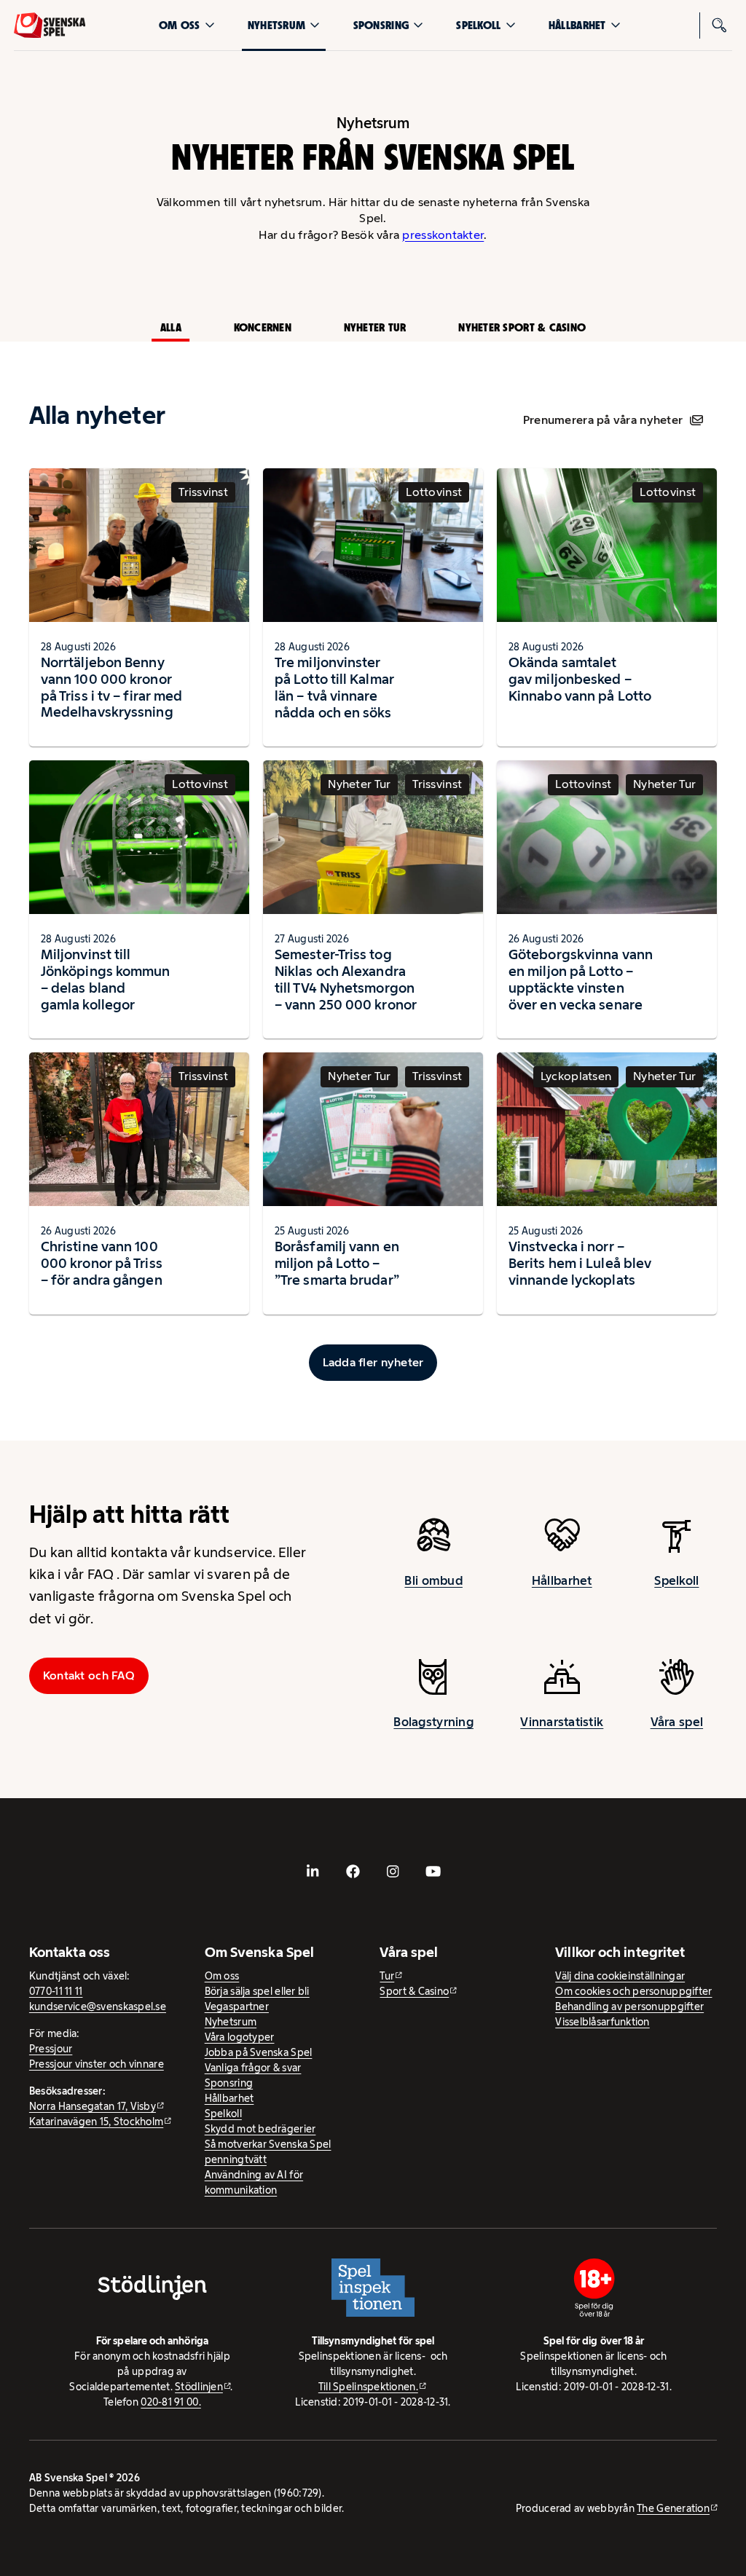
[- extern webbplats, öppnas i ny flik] (313, 1872)
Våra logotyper (240, 2037)
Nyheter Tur (375, 327)
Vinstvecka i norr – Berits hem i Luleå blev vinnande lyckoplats (580, 1263)
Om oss (180, 25)
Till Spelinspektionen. (368, 2387)
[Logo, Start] (50, 25)
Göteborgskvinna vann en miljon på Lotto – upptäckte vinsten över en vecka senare (581, 979)
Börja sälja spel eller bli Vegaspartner (257, 1999)
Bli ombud (433, 1580)
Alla (171, 327)
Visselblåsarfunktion (602, 2022)
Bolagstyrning (433, 1722)
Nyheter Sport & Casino (522, 327)
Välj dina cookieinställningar (620, 1976)
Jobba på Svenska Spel (259, 2052)
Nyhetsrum (276, 25)
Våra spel (677, 1722)
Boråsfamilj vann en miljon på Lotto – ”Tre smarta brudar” (337, 1263)
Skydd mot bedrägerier (260, 2129)
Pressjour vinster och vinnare (97, 2064)
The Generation (673, 2508)
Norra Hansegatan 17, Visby (93, 2106)
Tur (387, 1976)
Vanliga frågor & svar (253, 2068)
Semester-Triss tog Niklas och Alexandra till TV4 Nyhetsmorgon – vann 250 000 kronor (346, 979)
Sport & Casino (414, 1991)
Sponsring (381, 25)
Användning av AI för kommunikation (254, 2182)
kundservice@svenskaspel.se (98, 2006)
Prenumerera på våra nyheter (603, 420)
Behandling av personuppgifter (629, 2006)
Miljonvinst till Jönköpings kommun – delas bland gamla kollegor (106, 979)
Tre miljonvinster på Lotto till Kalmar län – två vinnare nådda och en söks (334, 687)
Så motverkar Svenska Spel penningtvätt (268, 2152)
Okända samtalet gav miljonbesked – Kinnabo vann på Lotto (580, 679)
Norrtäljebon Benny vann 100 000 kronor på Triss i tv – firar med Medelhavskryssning (111, 687)
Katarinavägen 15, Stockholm (96, 2122)
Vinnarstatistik (562, 1722)
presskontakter (443, 235)
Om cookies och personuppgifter (633, 1991)
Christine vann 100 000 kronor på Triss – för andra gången (102, 1263)
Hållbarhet (577, 25)
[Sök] (719, 25)
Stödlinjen (199, 2387)
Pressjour (51, 2049)
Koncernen (263, 327)
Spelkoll (478, 25)
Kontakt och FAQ (89, 1675)
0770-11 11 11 (56, 1991)
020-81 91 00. (171, 2402)
